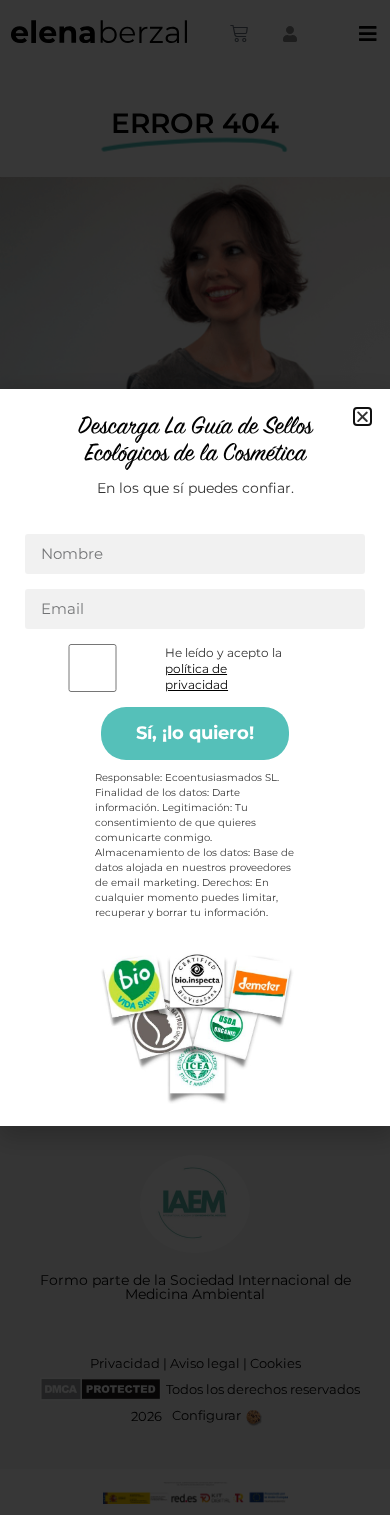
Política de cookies (121, 1013)
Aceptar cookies (195, 866)
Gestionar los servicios (190, 829)
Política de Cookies (291, 800)
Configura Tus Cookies (195, 976)
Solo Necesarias (195, 921)
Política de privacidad (251, 1013)
